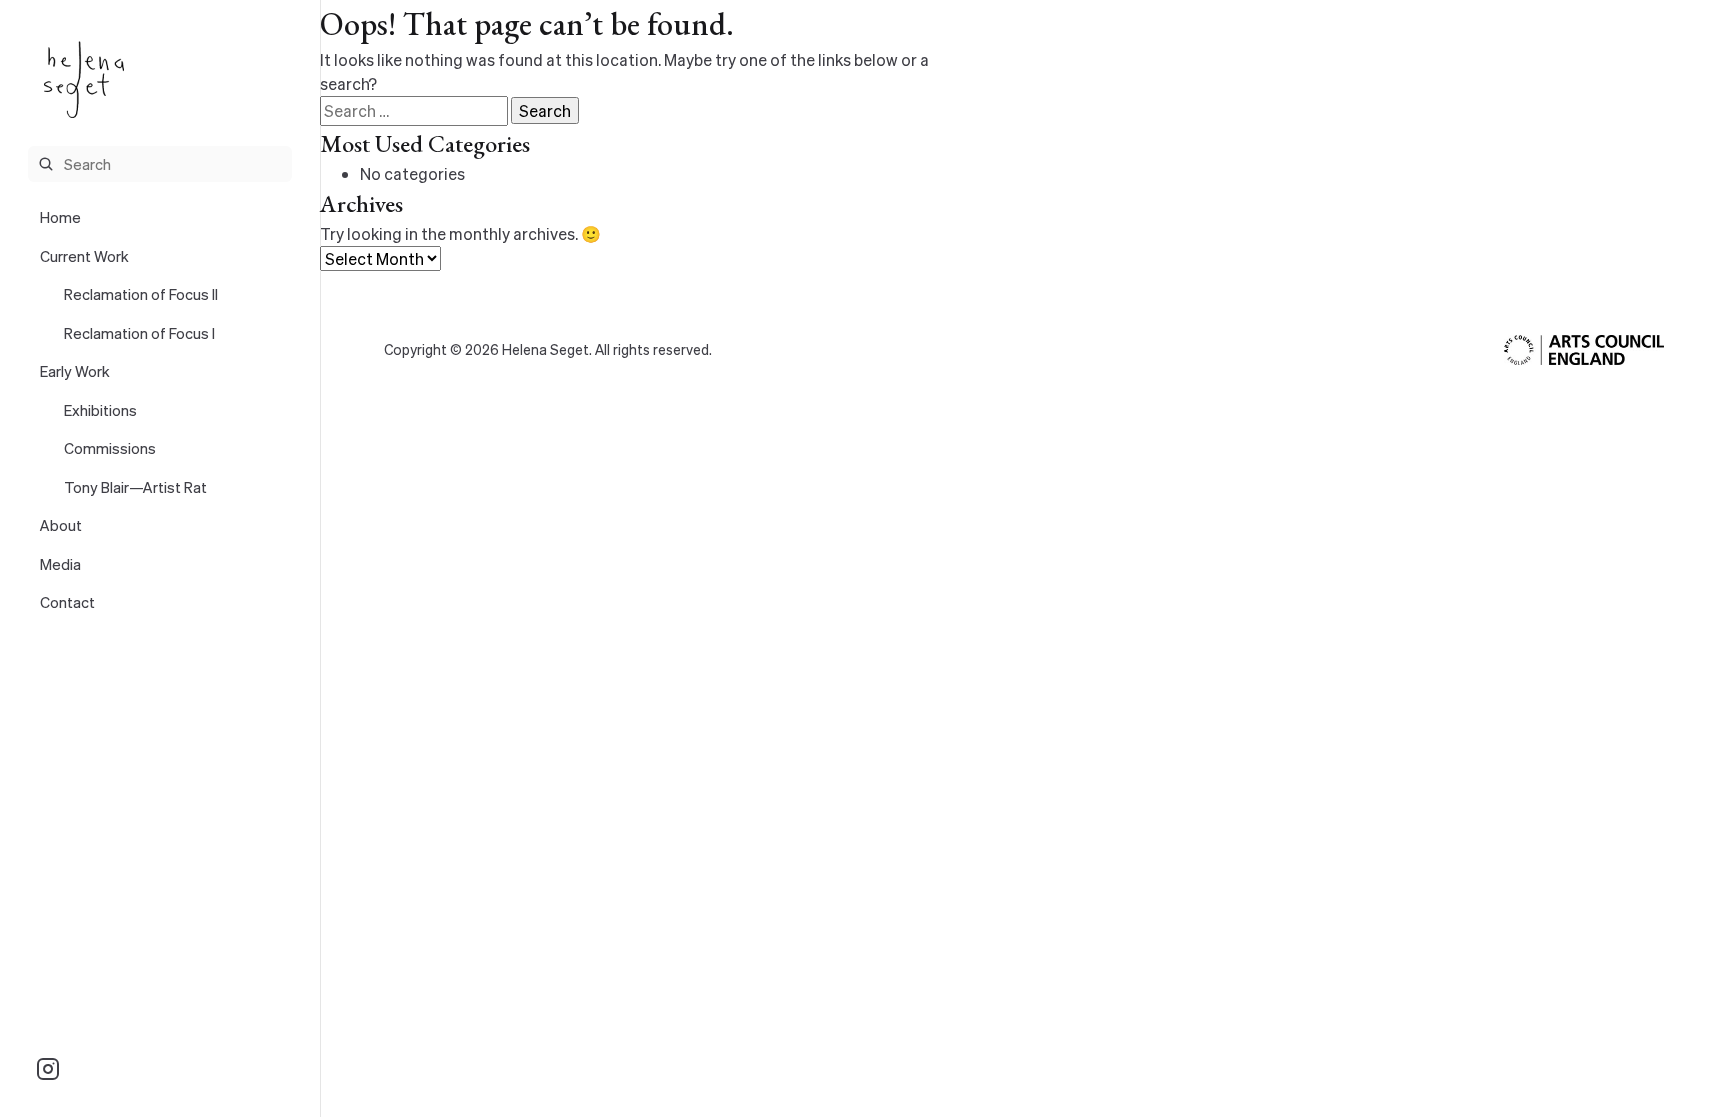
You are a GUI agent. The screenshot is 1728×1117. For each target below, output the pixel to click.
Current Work (84, 256)
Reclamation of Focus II (141, 294)
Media (60, 564)
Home (60, 217)
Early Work (75, 371)
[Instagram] (48, 1069)
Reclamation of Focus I (139, 333)
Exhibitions (100, 410)
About (61, 525)
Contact (67, 602)
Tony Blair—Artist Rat (135, 487)
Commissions (110, 448)
